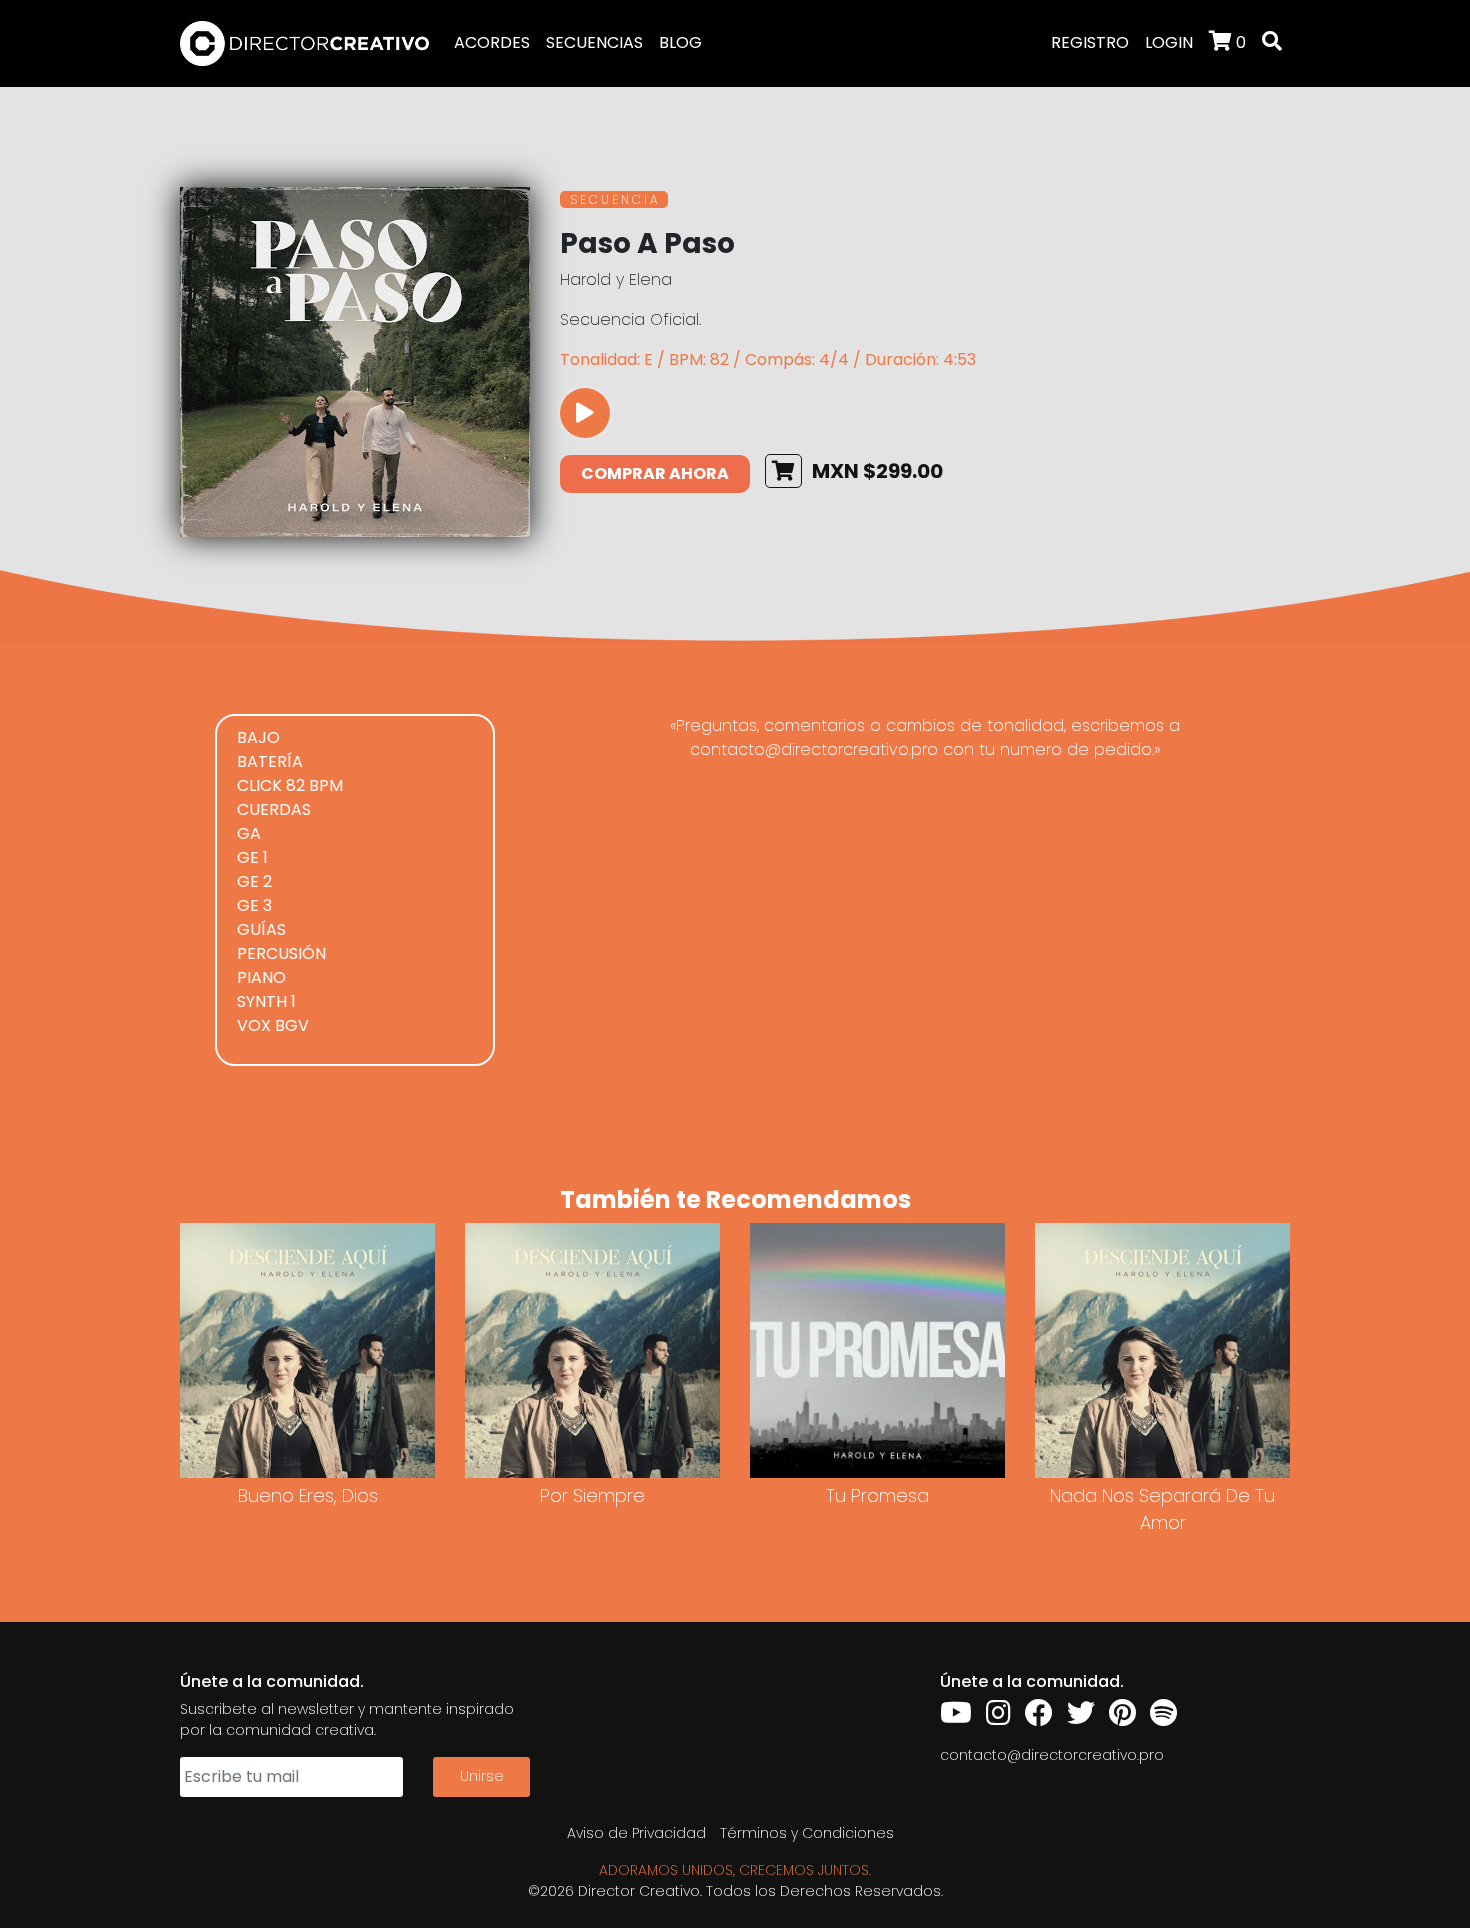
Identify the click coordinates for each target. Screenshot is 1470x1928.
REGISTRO (1090, 42)
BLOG (680, 42)
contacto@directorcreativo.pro (1052, 1755)
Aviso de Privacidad (636, 1833)
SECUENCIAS (594, 42)
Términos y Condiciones (807, 1833)
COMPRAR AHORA (655, 473)
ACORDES (492, 42)
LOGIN (1169, 42)
